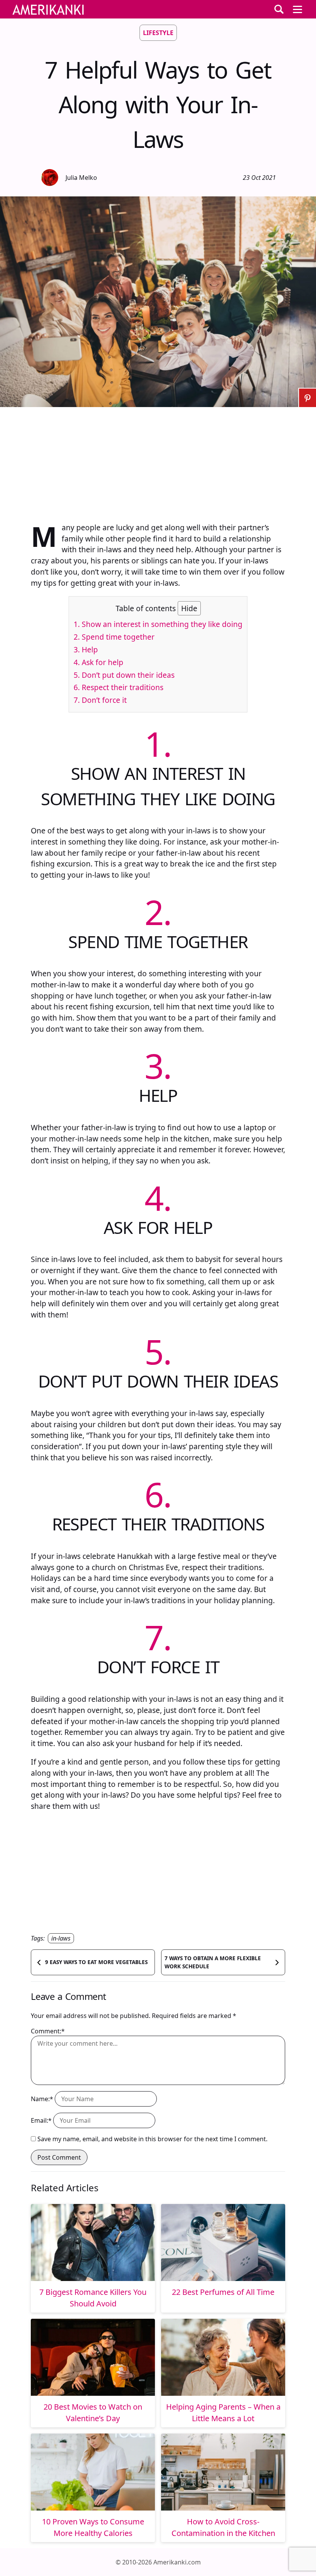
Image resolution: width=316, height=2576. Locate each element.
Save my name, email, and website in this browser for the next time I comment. (152, 2139)
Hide (189, 608)
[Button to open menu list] (298, 9)
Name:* (42, 2099)
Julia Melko (81, 178)
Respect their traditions (118, 687)
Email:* (41, 2120)
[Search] (279, 9)
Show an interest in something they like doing (158, 624)
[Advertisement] (158, 461)
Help (86, 649)
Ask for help (98, 662)
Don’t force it (100, 700)
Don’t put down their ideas (124, 675)
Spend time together (114, 637)
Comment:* (48, 2031)
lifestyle (158, 33)
